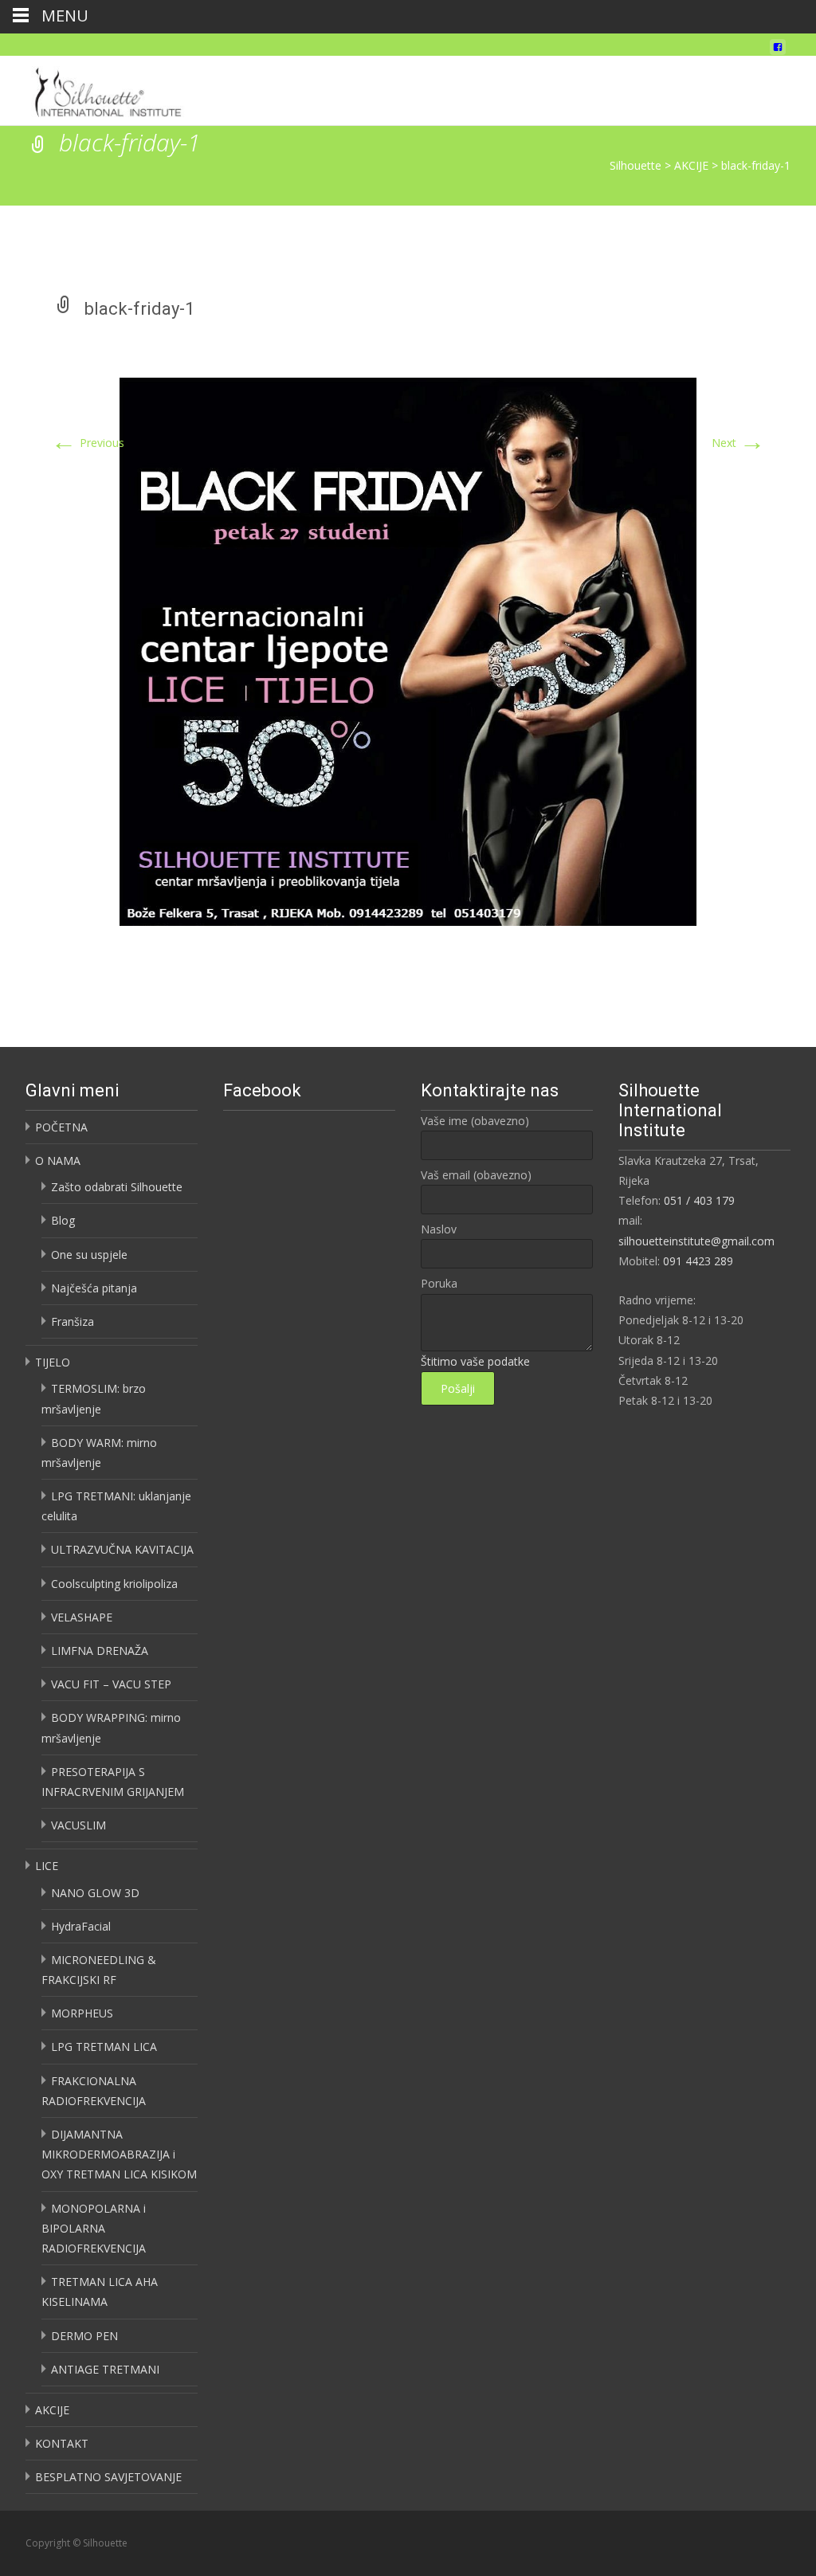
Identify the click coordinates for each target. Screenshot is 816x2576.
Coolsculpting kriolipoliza (114, 1584)
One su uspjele (89, 1255)
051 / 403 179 (699, 1200)
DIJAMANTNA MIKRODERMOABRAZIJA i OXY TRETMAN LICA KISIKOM (119, 2154)
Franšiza (73, 1321)
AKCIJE (52, 2410)
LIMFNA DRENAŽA (100, 1651)
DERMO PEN (84, 2336)
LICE (47, 1866)
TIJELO (53, 1362)
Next (738, 443)
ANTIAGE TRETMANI (105, 2369)
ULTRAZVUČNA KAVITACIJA (122, 1549)
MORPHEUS (82, 2013)
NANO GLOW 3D (95, 1893)
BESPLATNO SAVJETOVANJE (108, 2477)
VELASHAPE (82, 1617)
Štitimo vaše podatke (475, 1361)
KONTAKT (62, 2443)
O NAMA (58, 1161)
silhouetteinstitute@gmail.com (696, 1241)
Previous (88, 443)
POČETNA (61, 1127)
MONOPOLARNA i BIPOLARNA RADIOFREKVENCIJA (94, 2228)
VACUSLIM (78, 1825)
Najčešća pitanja (94, 1288)
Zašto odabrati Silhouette (117, 1187)
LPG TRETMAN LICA (104, 2047)
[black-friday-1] (408, 651)
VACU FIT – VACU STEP (111, 1684)
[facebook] (778, 51)
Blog (63, 1220)
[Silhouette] (112, 88)
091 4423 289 (698, 1261)
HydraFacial (81, 1926)
